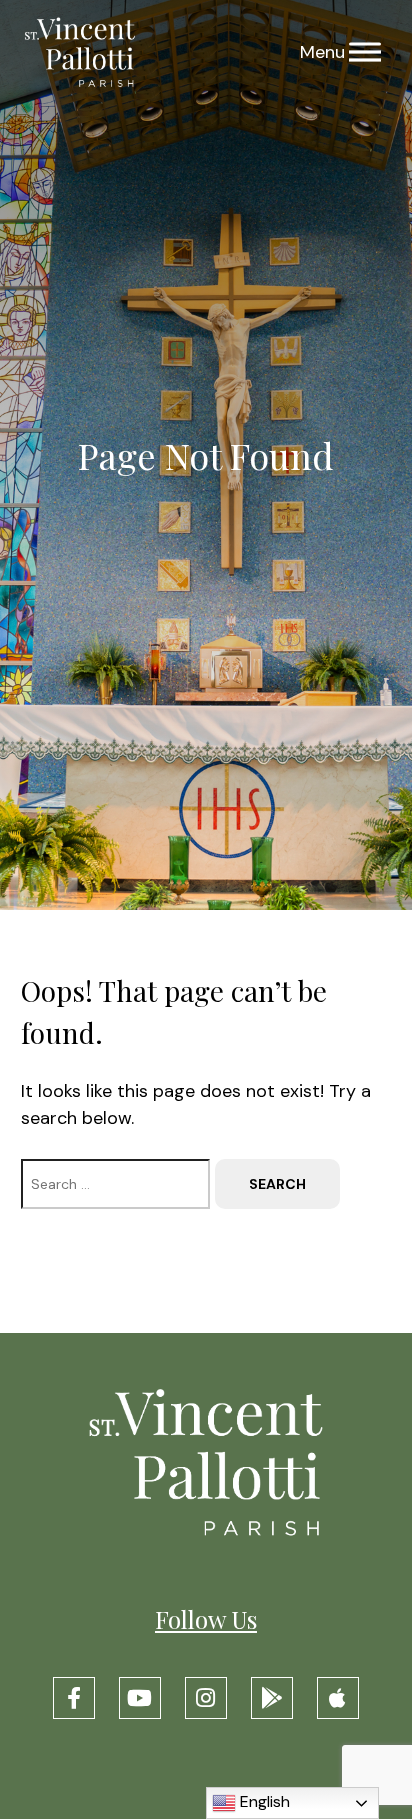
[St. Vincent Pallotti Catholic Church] (80, 52)
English (263, 1801)
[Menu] (365, 52)
